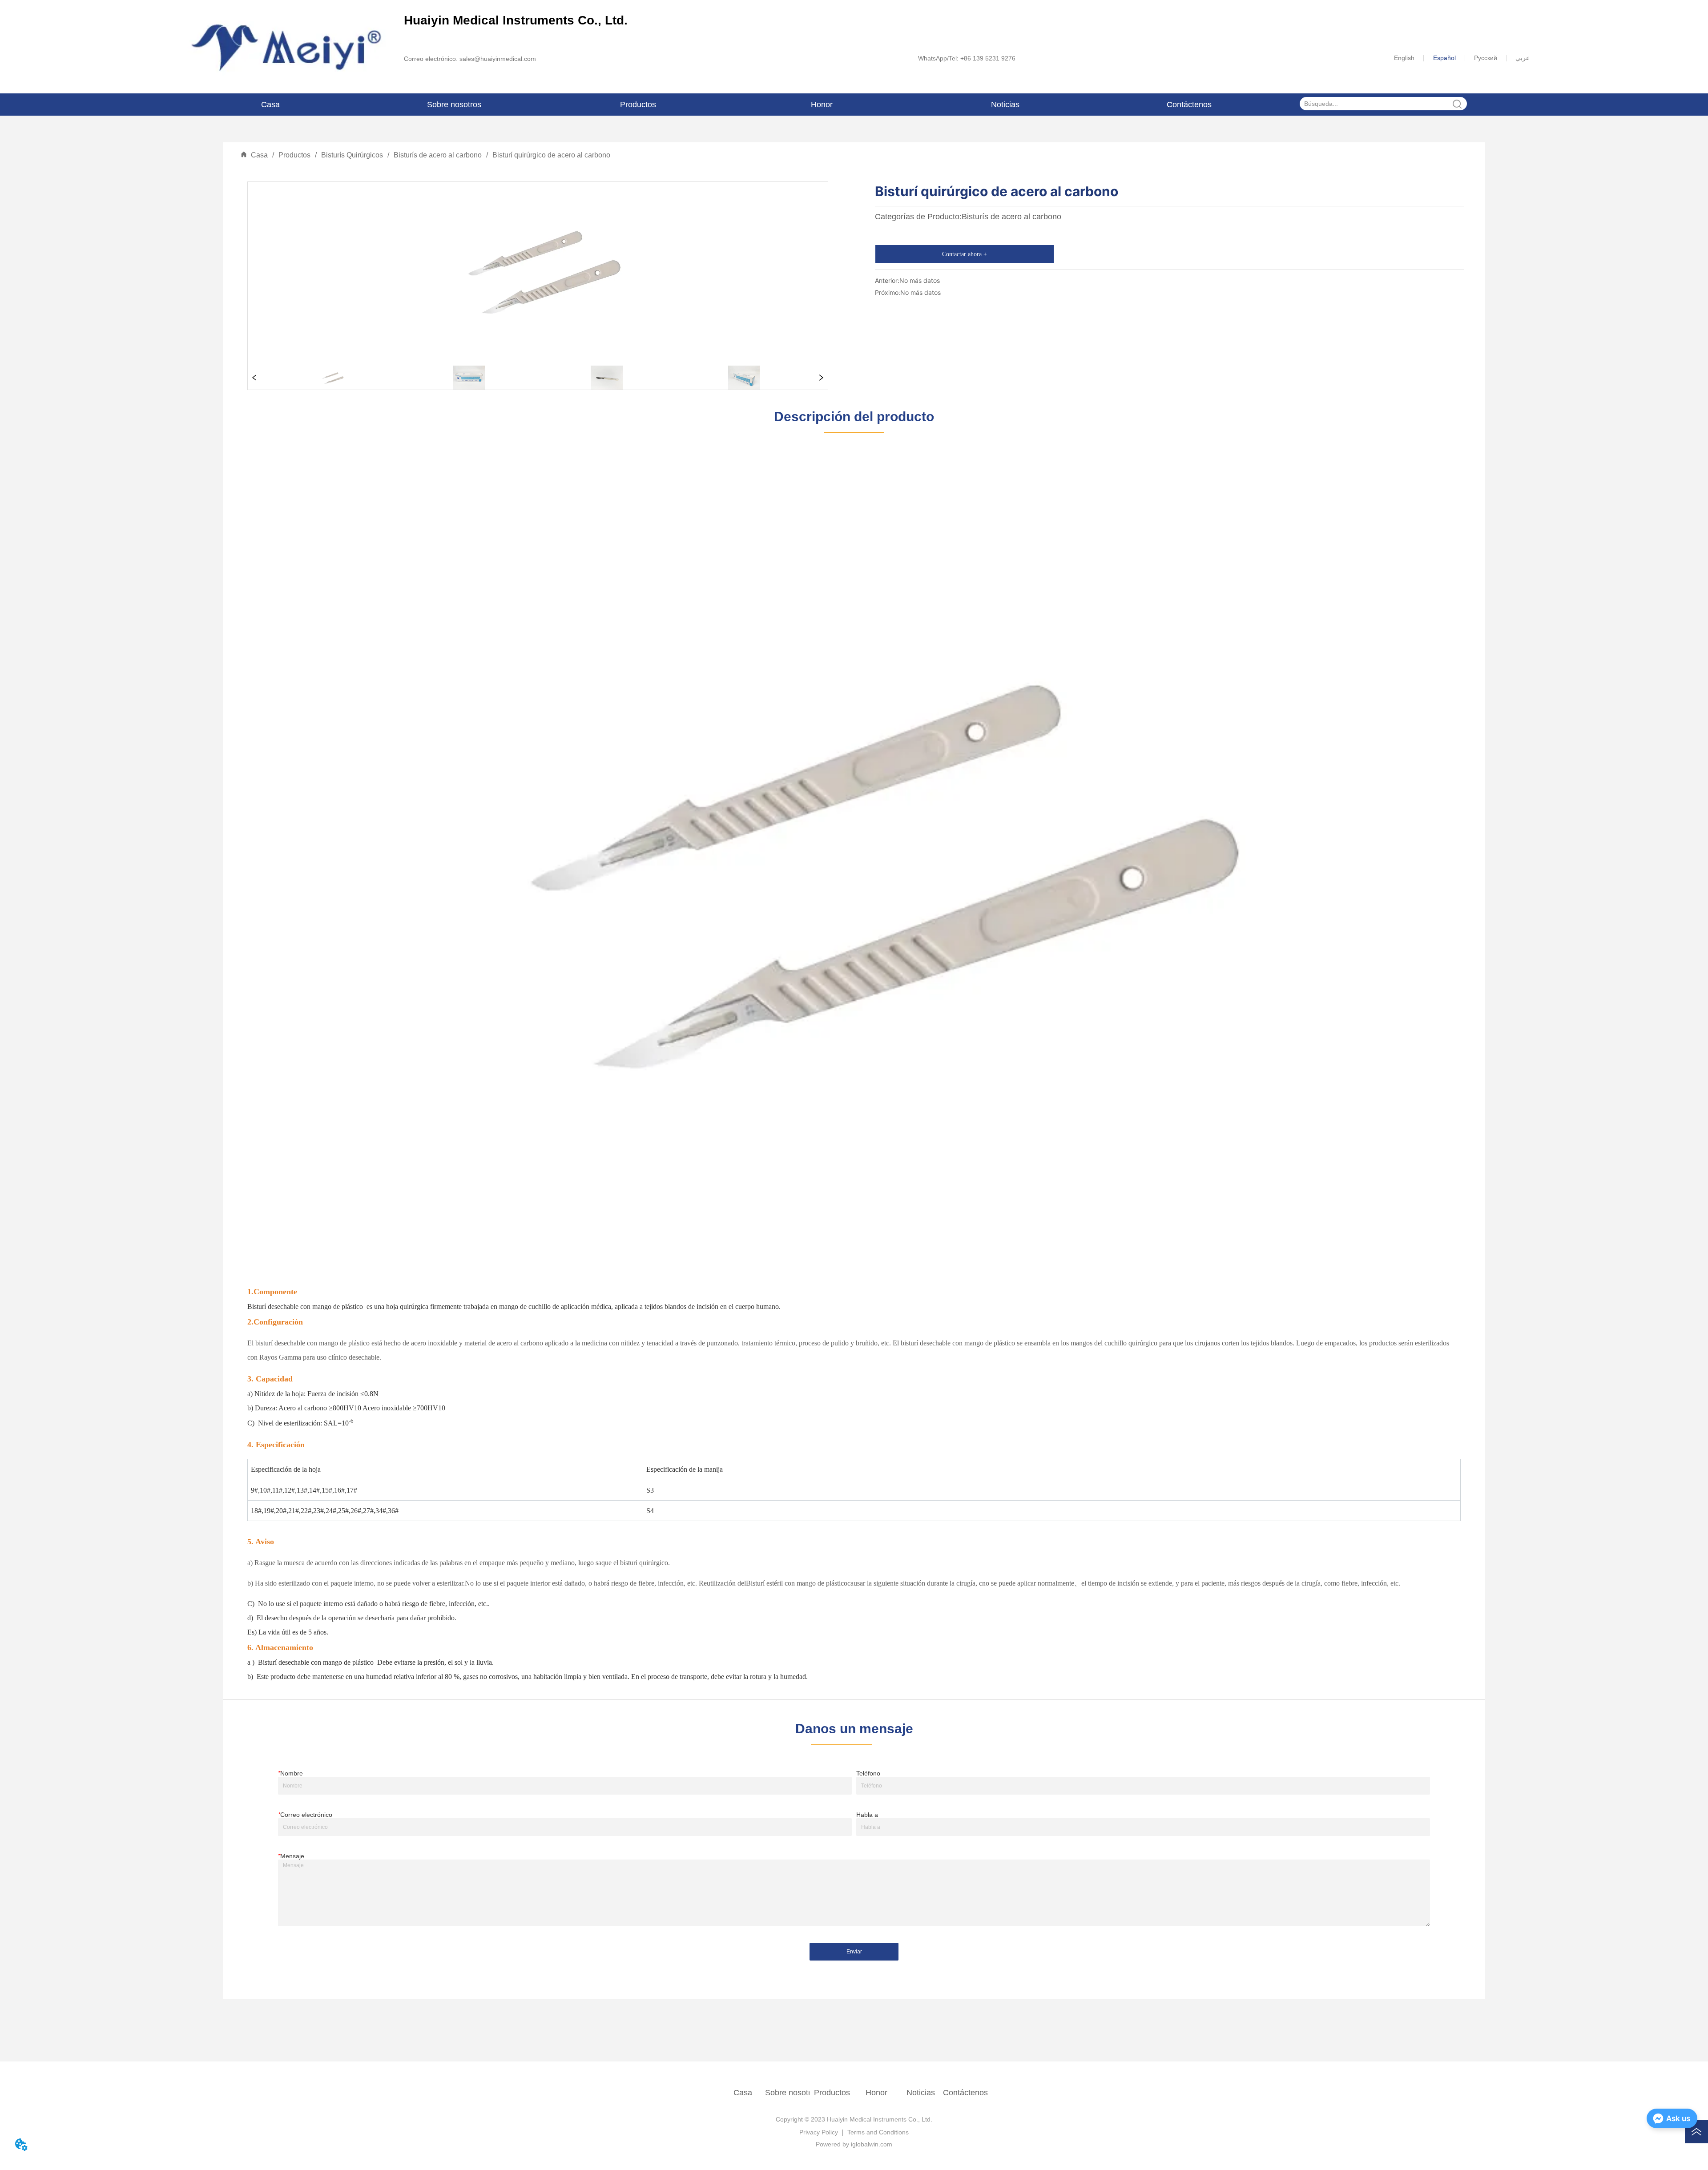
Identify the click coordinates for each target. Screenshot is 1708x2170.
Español (1444, 58)
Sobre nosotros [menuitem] (454, 105)
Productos (294, 155)
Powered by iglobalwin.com (854, 2144)
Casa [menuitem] (270, 105)
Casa (259, 155)
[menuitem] (638, 105)
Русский (1486, 58)
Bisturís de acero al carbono (438, 155)
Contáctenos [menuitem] (1189, 105)
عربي (1523, 58)
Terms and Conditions (878, 2132)
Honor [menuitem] (822, 105)
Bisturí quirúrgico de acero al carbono (551, 155)
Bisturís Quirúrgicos (352, 155)
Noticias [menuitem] (1005, 105)
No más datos (920, 280)
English (1404, 58)
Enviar (854, 1952)
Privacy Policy (819, 2132)
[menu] (730, 105)
